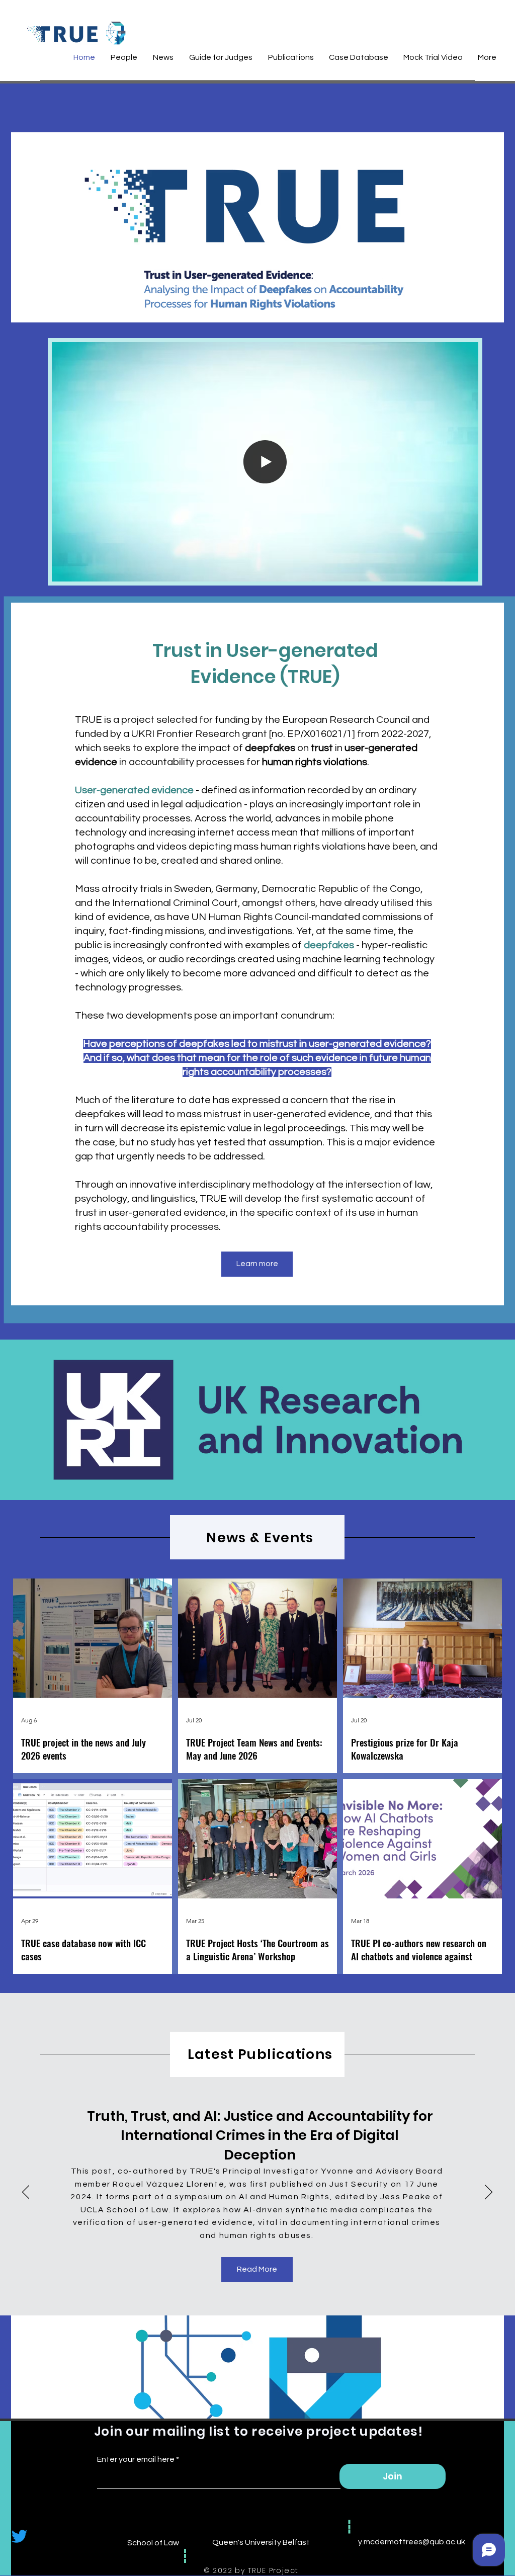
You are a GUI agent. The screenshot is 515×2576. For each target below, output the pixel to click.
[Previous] (26, 2193)
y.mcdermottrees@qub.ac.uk (412, 2542)
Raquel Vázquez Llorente (168, 2184)
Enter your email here (136, 2459)
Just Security (359, 2184)
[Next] (489, 2193)
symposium (199, 2197)
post (102, 2171)
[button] (465, 570)
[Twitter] (19, 2536)
